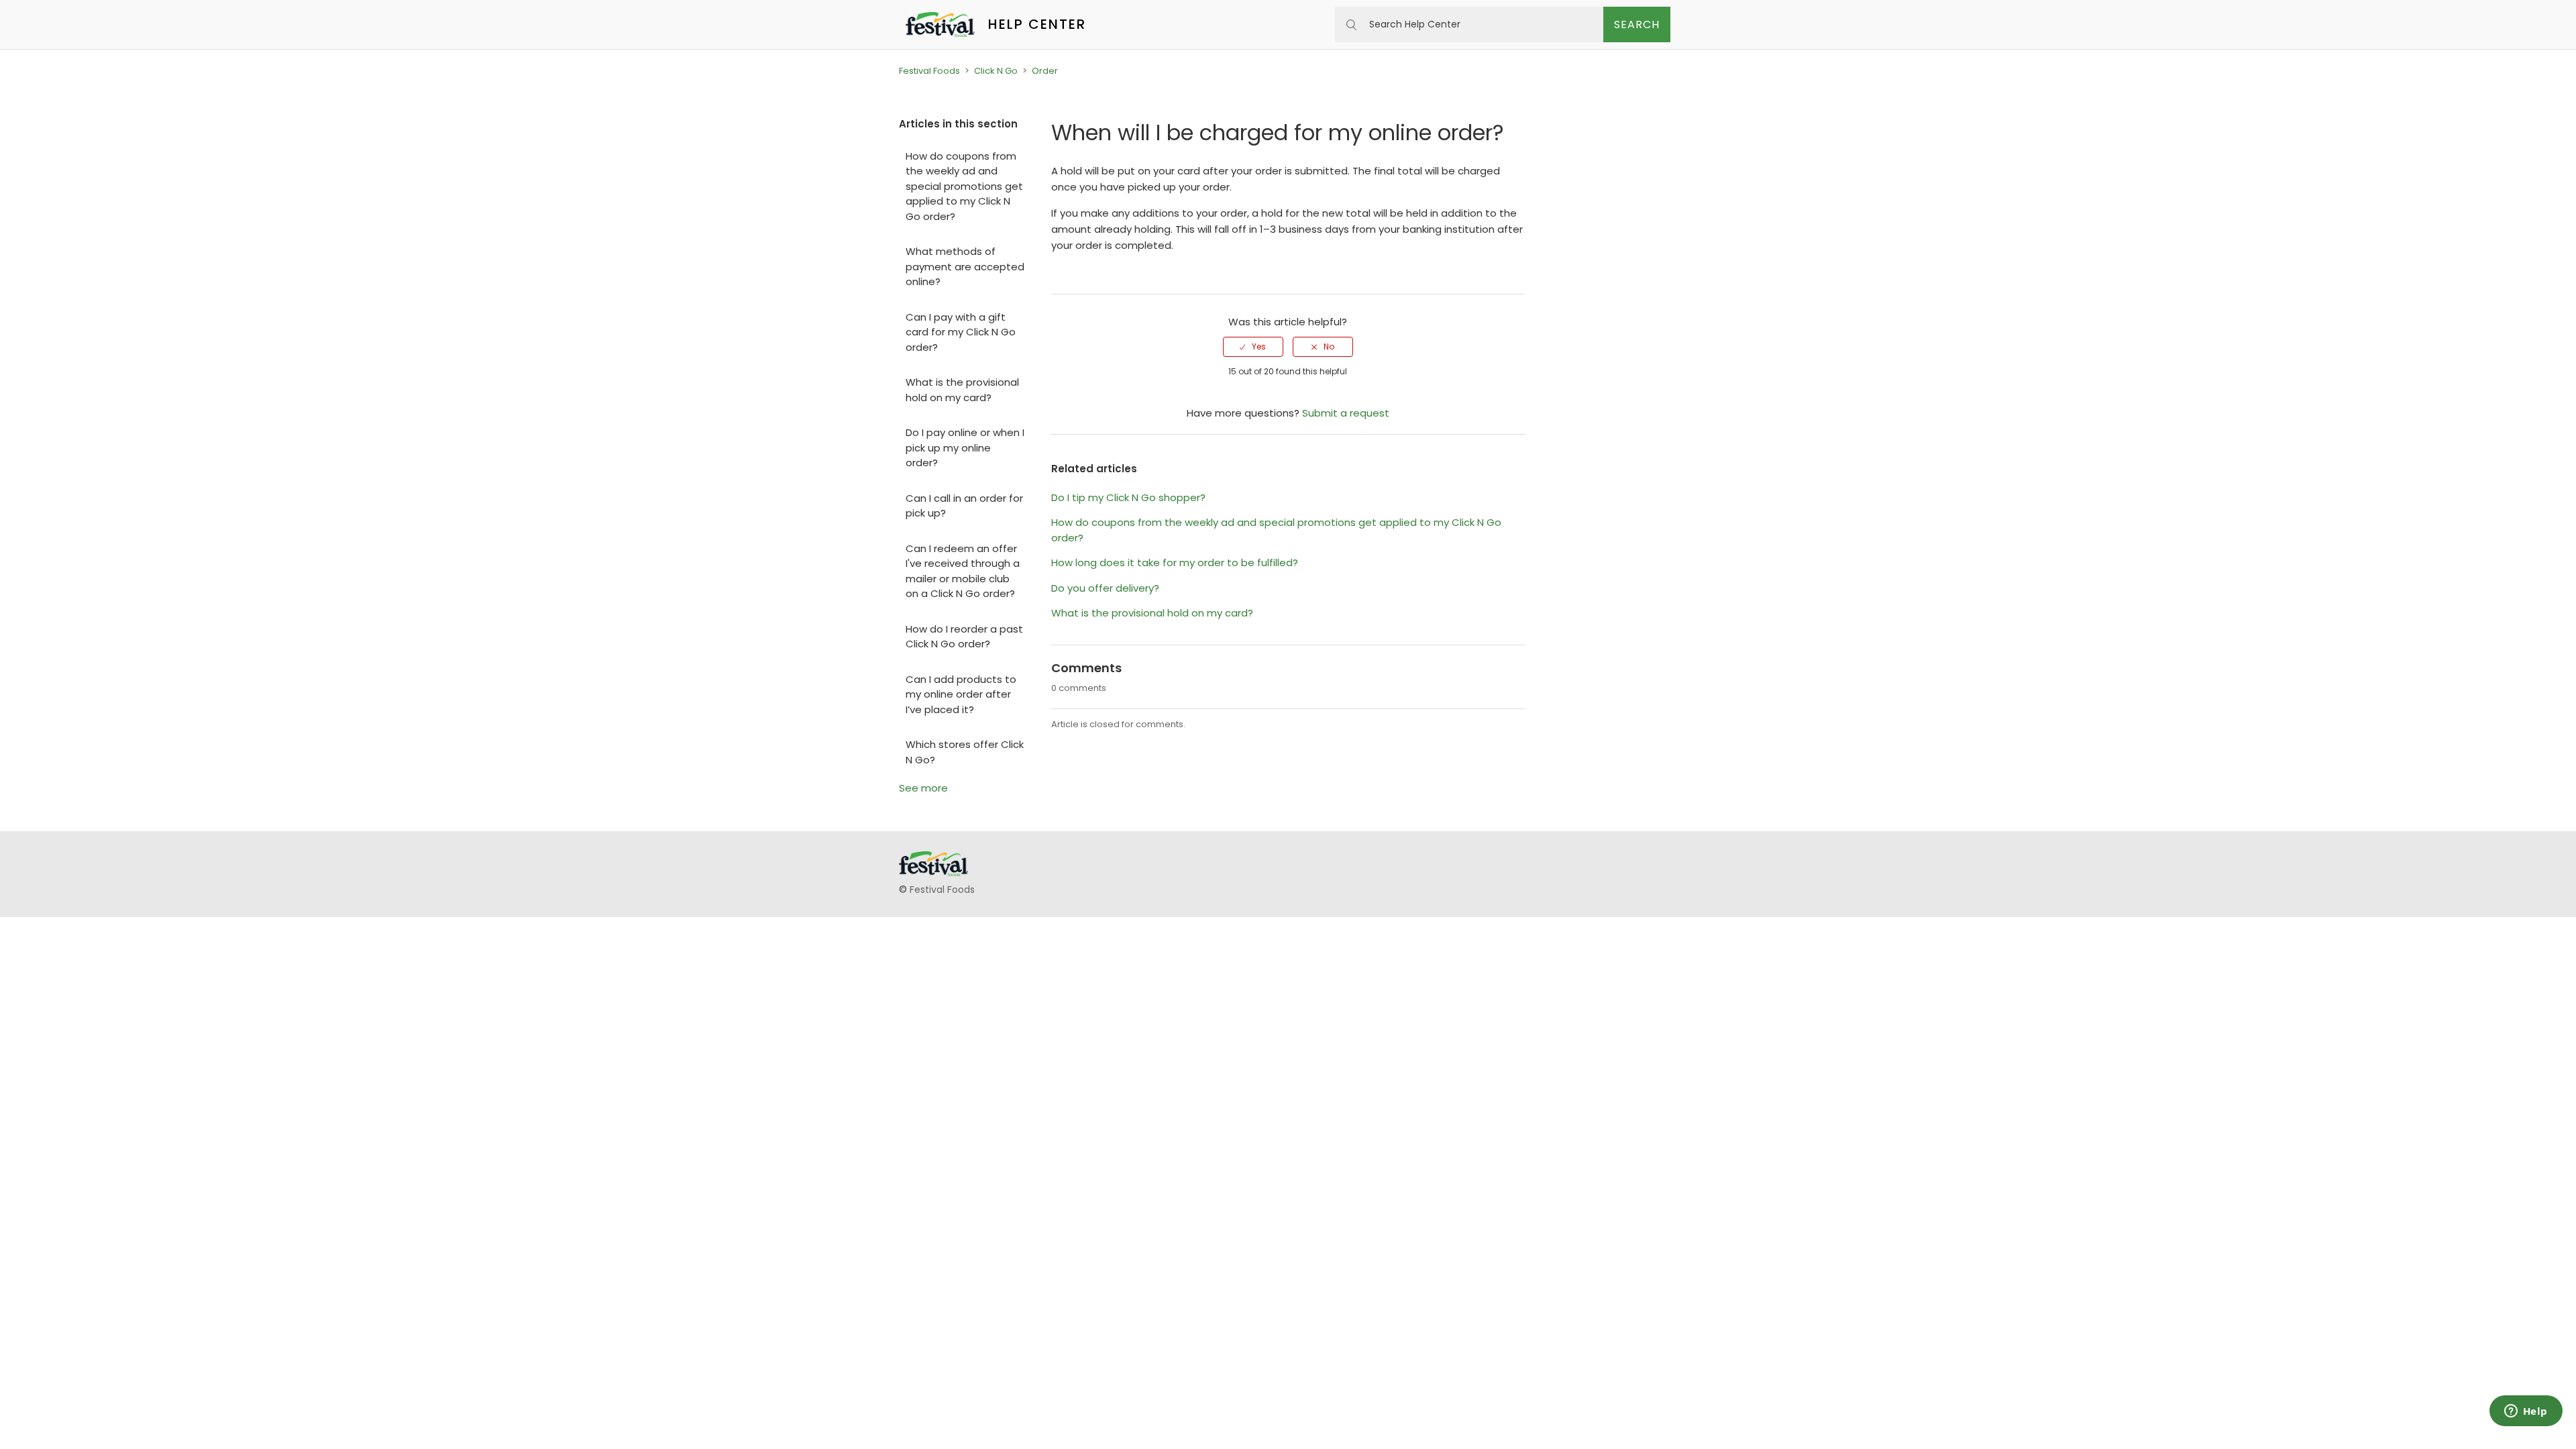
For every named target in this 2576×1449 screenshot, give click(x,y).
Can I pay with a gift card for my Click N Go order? (961, 332)
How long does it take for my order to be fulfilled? (1175, 562)
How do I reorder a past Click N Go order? (964, 637)
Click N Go (996, 71)
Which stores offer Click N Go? (965, 752)
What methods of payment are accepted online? (965, 266)
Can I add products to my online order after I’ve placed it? (961, 694)
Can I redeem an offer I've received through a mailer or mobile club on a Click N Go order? (963, 571)
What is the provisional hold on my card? (962, 390)
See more (923, 788)
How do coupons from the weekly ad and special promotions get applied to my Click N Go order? (964, 186)
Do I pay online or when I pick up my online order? (965, 447)
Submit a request (1346, 413)
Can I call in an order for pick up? (964, 506)
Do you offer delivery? (1105, 588)
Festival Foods (929, 71)
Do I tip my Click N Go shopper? (1128, 497)
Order (1045, 71)
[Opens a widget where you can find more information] (2526, 1412)
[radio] (1253, 347)
